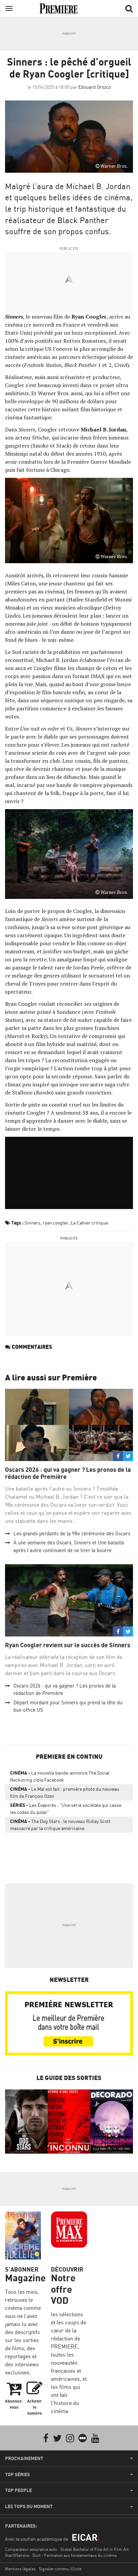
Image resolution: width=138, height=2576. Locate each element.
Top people (18, 2490)
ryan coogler (56, 1223)
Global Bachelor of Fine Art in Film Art (94, 2549)
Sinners (32, 1223)
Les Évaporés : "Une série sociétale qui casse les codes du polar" (66, 1809)
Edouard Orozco (95, 87)
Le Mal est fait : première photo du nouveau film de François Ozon (65, 1792)
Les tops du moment (29, 2506)
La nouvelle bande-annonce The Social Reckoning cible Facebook (60, 1776)
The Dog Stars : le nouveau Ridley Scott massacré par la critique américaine (60, 1825)
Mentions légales (20, 2569)
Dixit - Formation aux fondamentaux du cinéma (75, 2555)
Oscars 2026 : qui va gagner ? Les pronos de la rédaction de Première (68, 1473)
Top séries (17, 2475)
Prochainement (24, 2458)
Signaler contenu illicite (60, 2569)
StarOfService (17, 2555)
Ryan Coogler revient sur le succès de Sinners (68, 1645)
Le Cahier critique (89, 1223)
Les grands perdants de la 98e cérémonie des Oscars (72, 1533)
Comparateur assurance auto (31, 2549)
